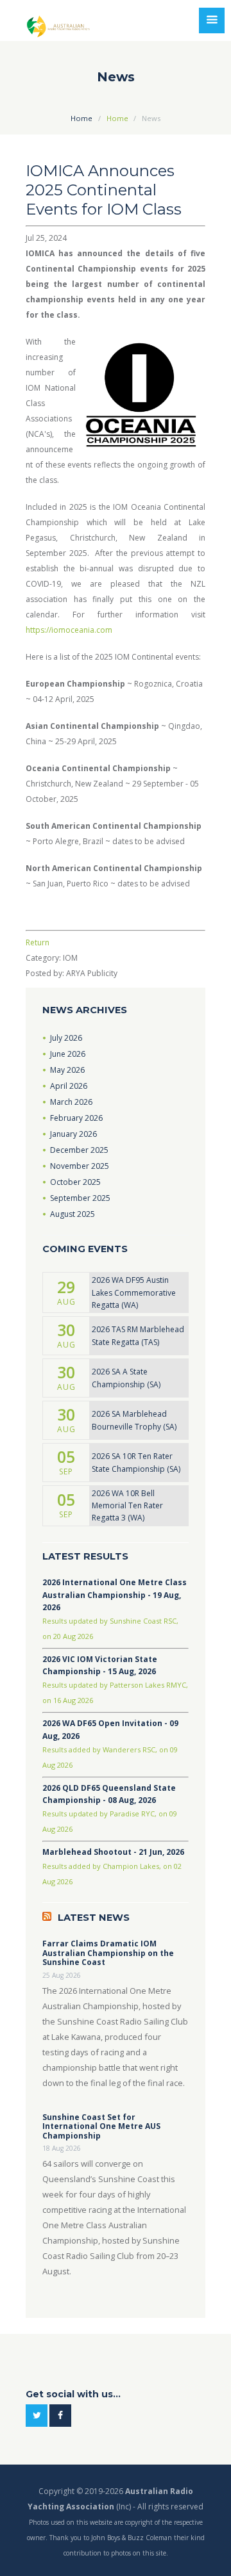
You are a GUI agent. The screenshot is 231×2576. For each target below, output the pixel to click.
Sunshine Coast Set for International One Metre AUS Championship (101, 2127)
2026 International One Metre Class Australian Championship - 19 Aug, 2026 (115, 1594)
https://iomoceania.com (69, 630)
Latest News (94, 1918)
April (69, 1086)
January (73, 1134)
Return (38, 942)
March (71, 1102)
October (75, 1182)
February (76, 1118)
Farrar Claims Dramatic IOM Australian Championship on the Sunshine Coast (108, 1953)
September (80, 1198)
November (80, 1166)
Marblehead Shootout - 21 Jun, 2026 (113, 1852)
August (73, 1214)
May (67, 1070)
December (79, 1150)
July (66, 1038)
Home (81, 118)
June (68, 1054)
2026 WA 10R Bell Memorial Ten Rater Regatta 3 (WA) (127, 1505)
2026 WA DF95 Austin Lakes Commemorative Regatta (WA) (134, 1292)
